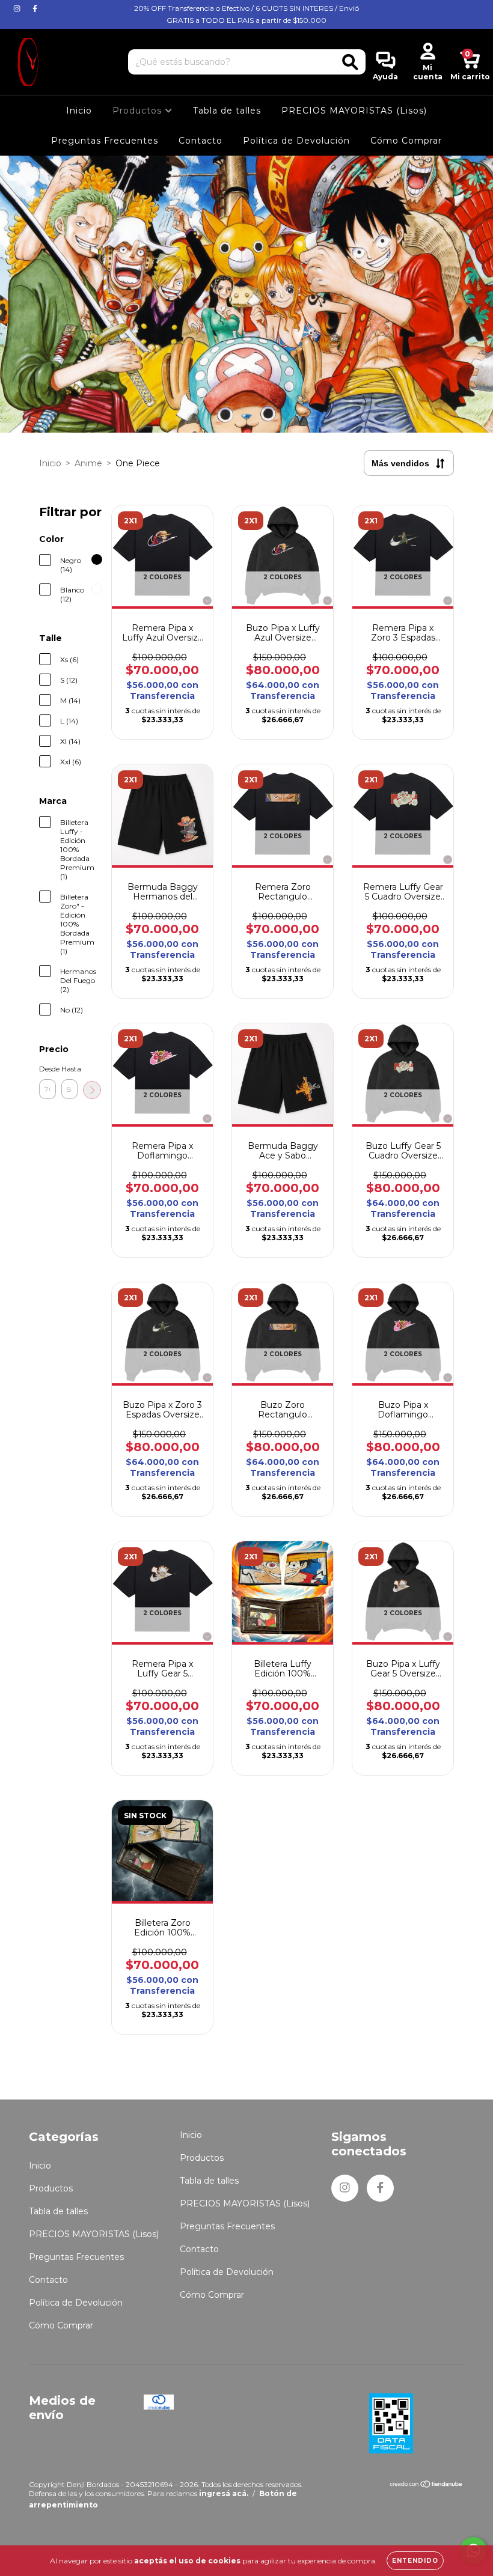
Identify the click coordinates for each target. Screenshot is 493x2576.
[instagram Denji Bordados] (18, 8)
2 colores (162, 577)
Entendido (415, 2561)
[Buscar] (350, 62)
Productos (139, 111)
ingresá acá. (224, 2493)
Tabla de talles (227, 111)
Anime (88, 463)
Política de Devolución (296, 141)
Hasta (70, 1069)
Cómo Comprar (406, 141)
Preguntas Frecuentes (105, 141)
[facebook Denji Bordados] (35, 8)
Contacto (201, 141)
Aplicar (92, 1090)
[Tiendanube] (427, 2486)
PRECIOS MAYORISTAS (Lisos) (354, 111)
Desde (47, 1069)
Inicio (79, 111)
